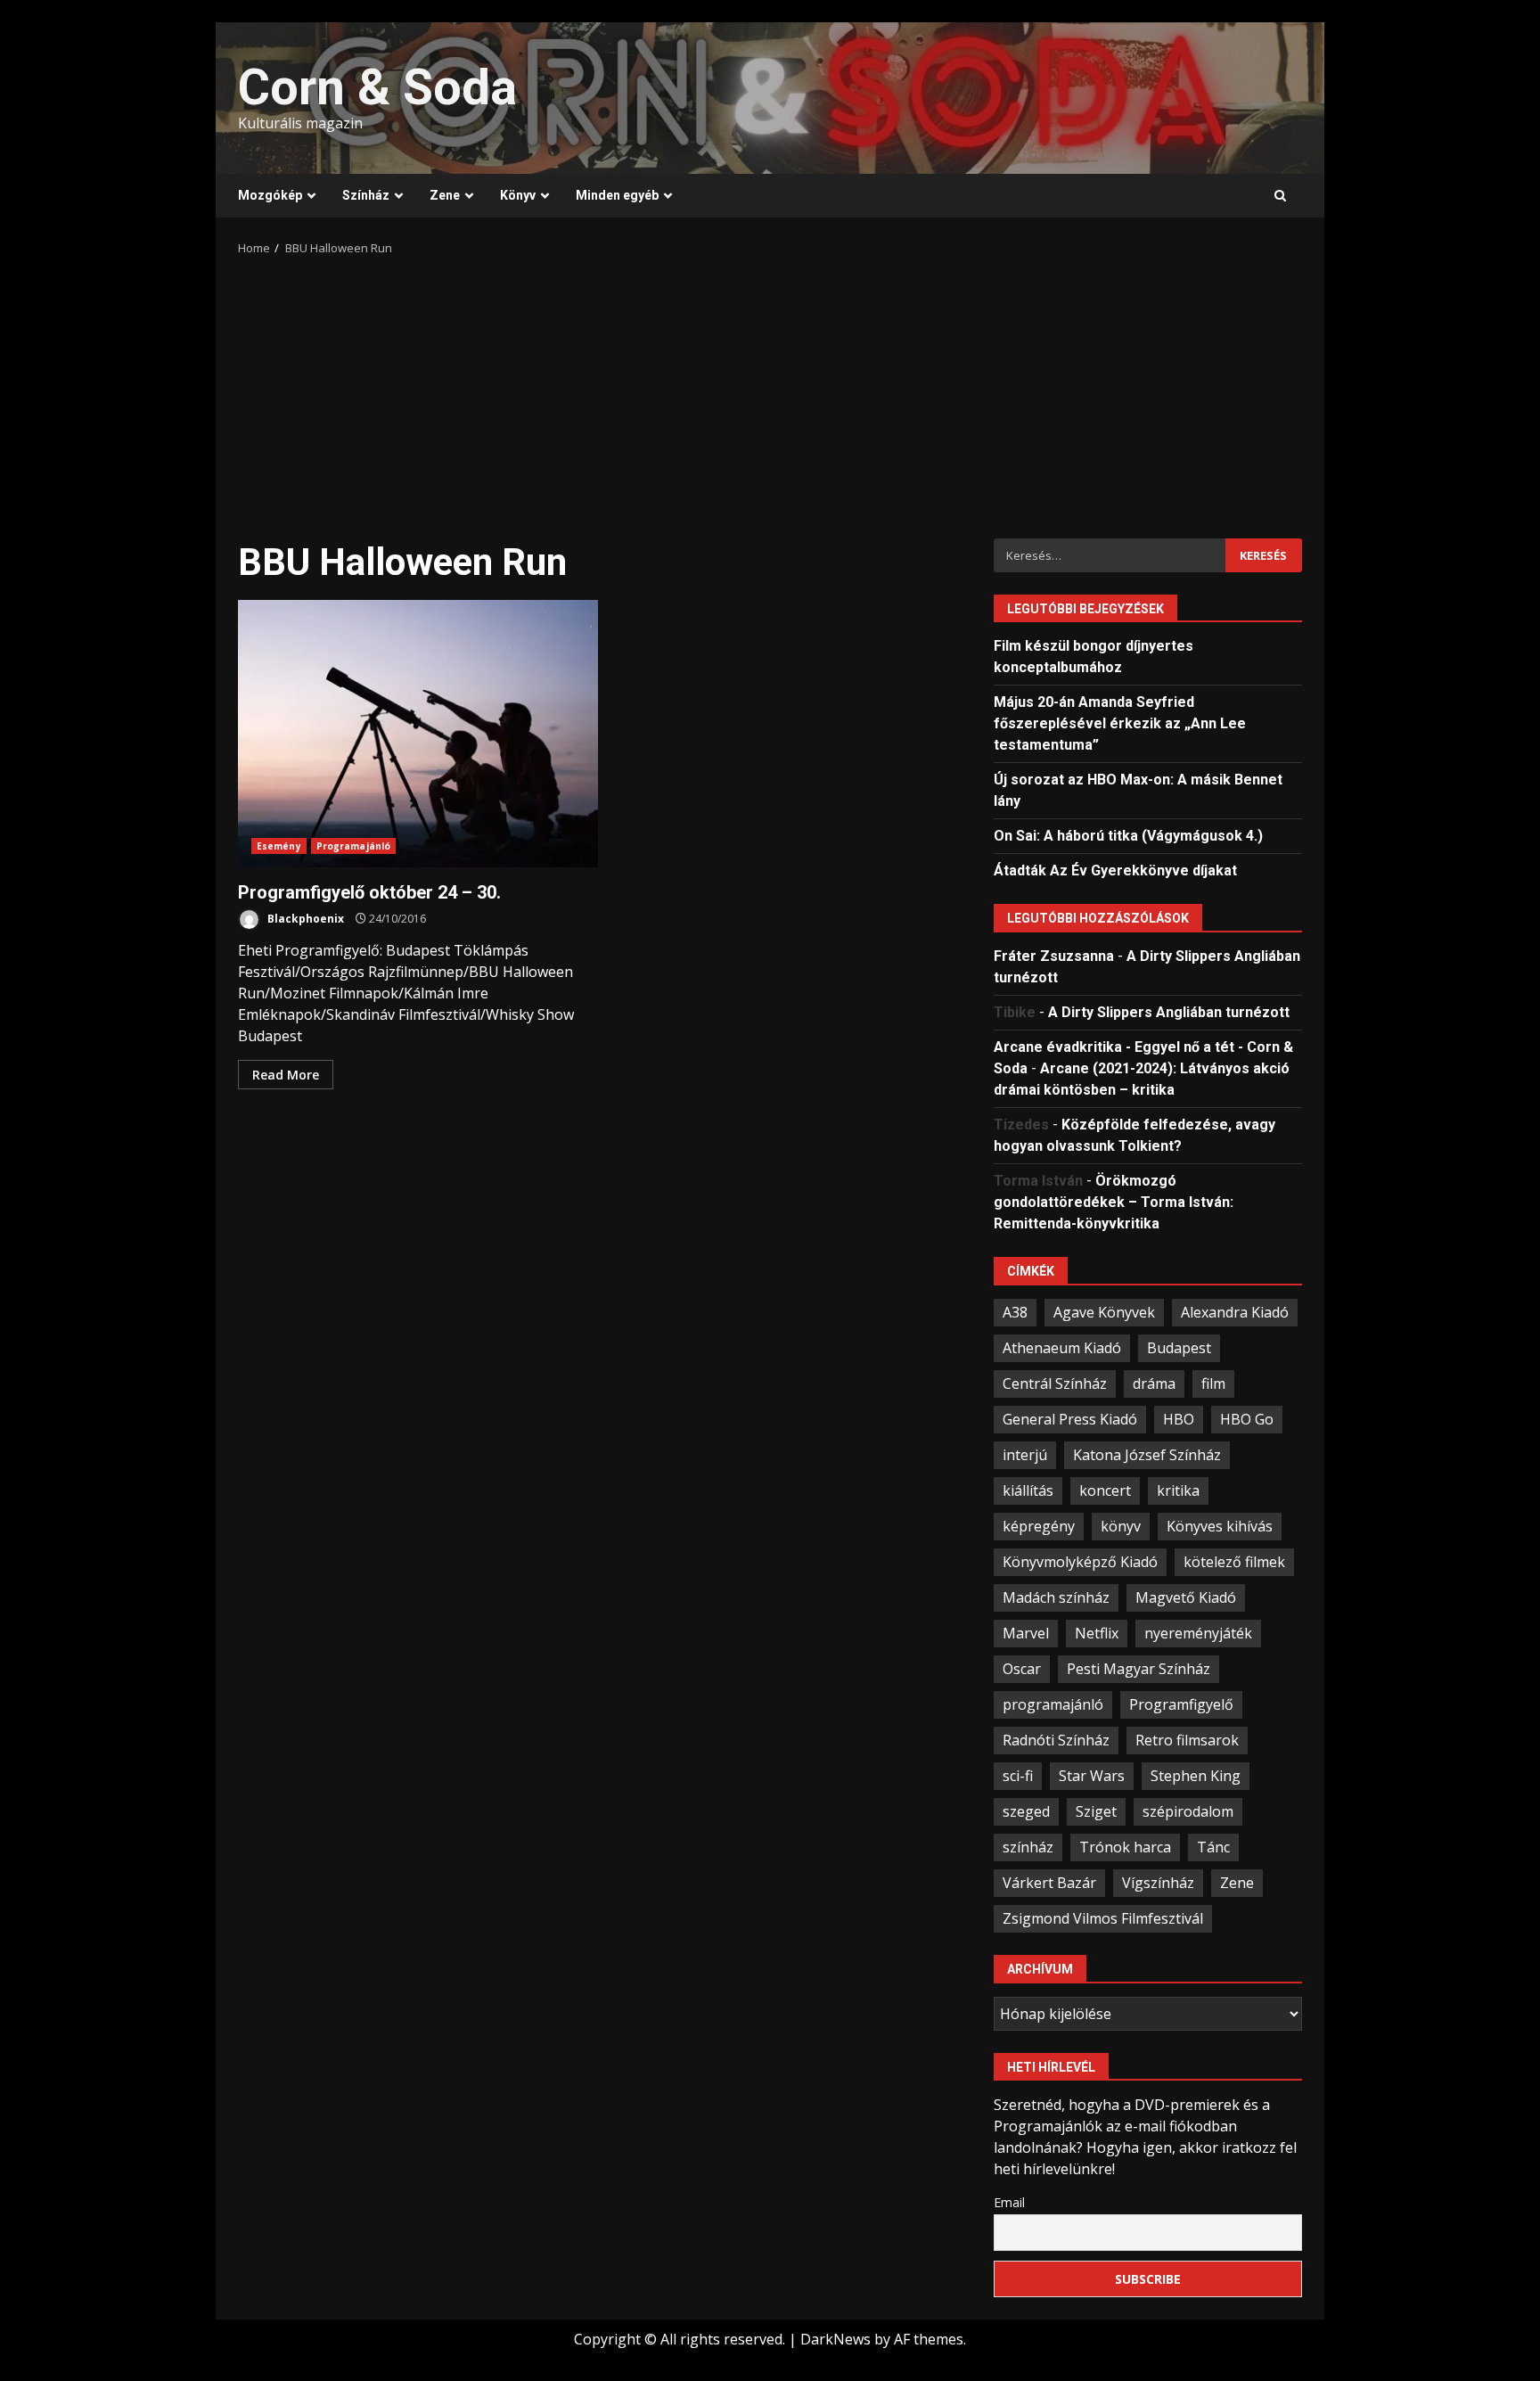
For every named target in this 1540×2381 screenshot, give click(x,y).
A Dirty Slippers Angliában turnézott (1169, 1012)
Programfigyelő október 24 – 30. (418, 734)
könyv (1121, 1526)
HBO (1179, 1419)
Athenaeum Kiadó (1062, 1348)
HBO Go (1247, 1419)
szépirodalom (1188, 1811)
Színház (366, 195)
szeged (1026, 1811)
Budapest (1179, 1348)
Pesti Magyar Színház (1139, 1669)
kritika (1178, 1490)
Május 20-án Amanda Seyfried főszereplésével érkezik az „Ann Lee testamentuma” (1120, 723)
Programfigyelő (1181, 1704)
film (1213, 1383)
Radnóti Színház (1056, 1740)
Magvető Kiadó (1186, 1597)
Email (1009, 2202)
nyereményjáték (1198, 1633)
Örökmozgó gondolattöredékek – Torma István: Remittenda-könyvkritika (1114, 1202)
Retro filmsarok (1187, 1740)
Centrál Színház (1055, 1383)
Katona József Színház (1147, 1455)
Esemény (279, 846)
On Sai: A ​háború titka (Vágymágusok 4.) (1128, 836)
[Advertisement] (770, 391)
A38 (1015, 1312)
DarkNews (836, 2339)
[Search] (1280, 196)
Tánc (1213, 1847)
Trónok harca (1125, 1847)
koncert (1105, 1490)
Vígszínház (1158, 1883)
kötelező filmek (1234, 1562)
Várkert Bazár (1049, 1883)
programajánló (1053, 1704)
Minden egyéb (617, 195)
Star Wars (1092, 1776)
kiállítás (1028, 1490)
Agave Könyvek (1104, 1312)
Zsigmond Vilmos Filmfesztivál (1103, 1918)
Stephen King (1196, 1776)
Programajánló (353, 846)
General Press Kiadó (1070, 1419)
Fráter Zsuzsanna (1054, 956)
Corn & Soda (377, 87)
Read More (286, 1075)
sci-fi (1018, 1776)
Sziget (1096, 1811)
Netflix (1097, 1633)
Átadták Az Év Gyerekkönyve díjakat (1115, 870)
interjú (1025, 1455)
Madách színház (1056, 1597)
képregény (1039, 1526)
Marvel (1026, 1633)
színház (1028, 1847)
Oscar (1022, 1669)
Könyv (518, 195)
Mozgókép (270, 195)
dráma (1154, 1383)
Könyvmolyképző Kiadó (1080, 1562)
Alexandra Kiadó (1235, 1312)
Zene (445, 195)
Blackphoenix (304, 919)
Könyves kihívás (1220, 1526)
